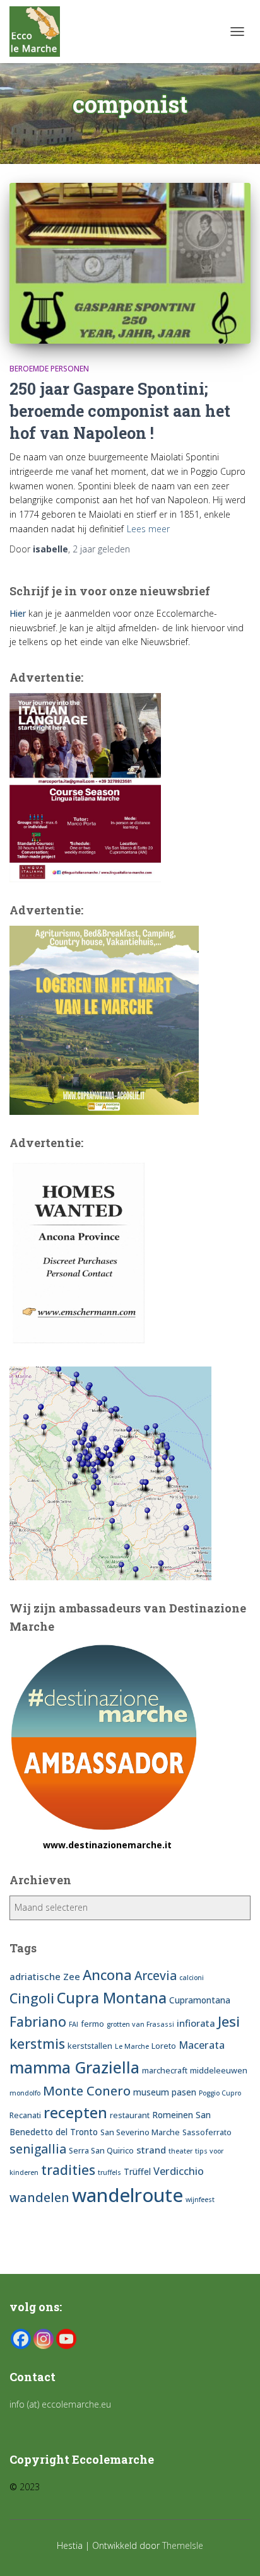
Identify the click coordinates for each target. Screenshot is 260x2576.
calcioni (192, 1978)
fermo (92, 2024)
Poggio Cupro (220, 2093)
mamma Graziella (74, 2067)
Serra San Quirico (101, 2151)
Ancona (107, 1974)
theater (180, 2151)
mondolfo (25, 2093)
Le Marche (132, 2046)
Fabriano (38, 2021)
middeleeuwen (219, 2071)
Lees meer (148, 529)
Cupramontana (200, 2000)
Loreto (164, 2046)
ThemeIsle (183, 2545)
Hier (18, 613)
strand (151, 2150)
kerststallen (90, 2046)
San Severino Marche (140, 2132)
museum (151, 2092)
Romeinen (173, 2115)
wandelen (39, 2197)
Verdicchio (179, 2171)
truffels (109, 2172)
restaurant (130, 2115)
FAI (74, 2024)
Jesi (229, 2021)
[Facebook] (21, 2339)
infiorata (196, 2023)
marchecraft (165, 2071)
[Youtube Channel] (66, 2339)
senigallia (38, 2149)
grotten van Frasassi (140, 2024)
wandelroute (127, 2195)
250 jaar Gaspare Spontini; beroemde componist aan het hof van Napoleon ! (120, 411)
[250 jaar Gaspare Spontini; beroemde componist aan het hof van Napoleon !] (130, 263)
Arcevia (156, 1976)
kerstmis (37, 2043)
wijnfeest (200, 2200)
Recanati (25, 2115)
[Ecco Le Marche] (39, 32)
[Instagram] (44, 2339)
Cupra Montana (112, 1998)
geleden (101, 549)
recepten (75, 2112)
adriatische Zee (45, 1976)
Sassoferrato (207, 2132)
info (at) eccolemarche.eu (62, 2404)
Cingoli (32, 1998)
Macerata (202, 2045)
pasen (184, 2092)
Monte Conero (87, 2090)
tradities (68, 2170)
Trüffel (137, 2171)
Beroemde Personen (49, 369)
